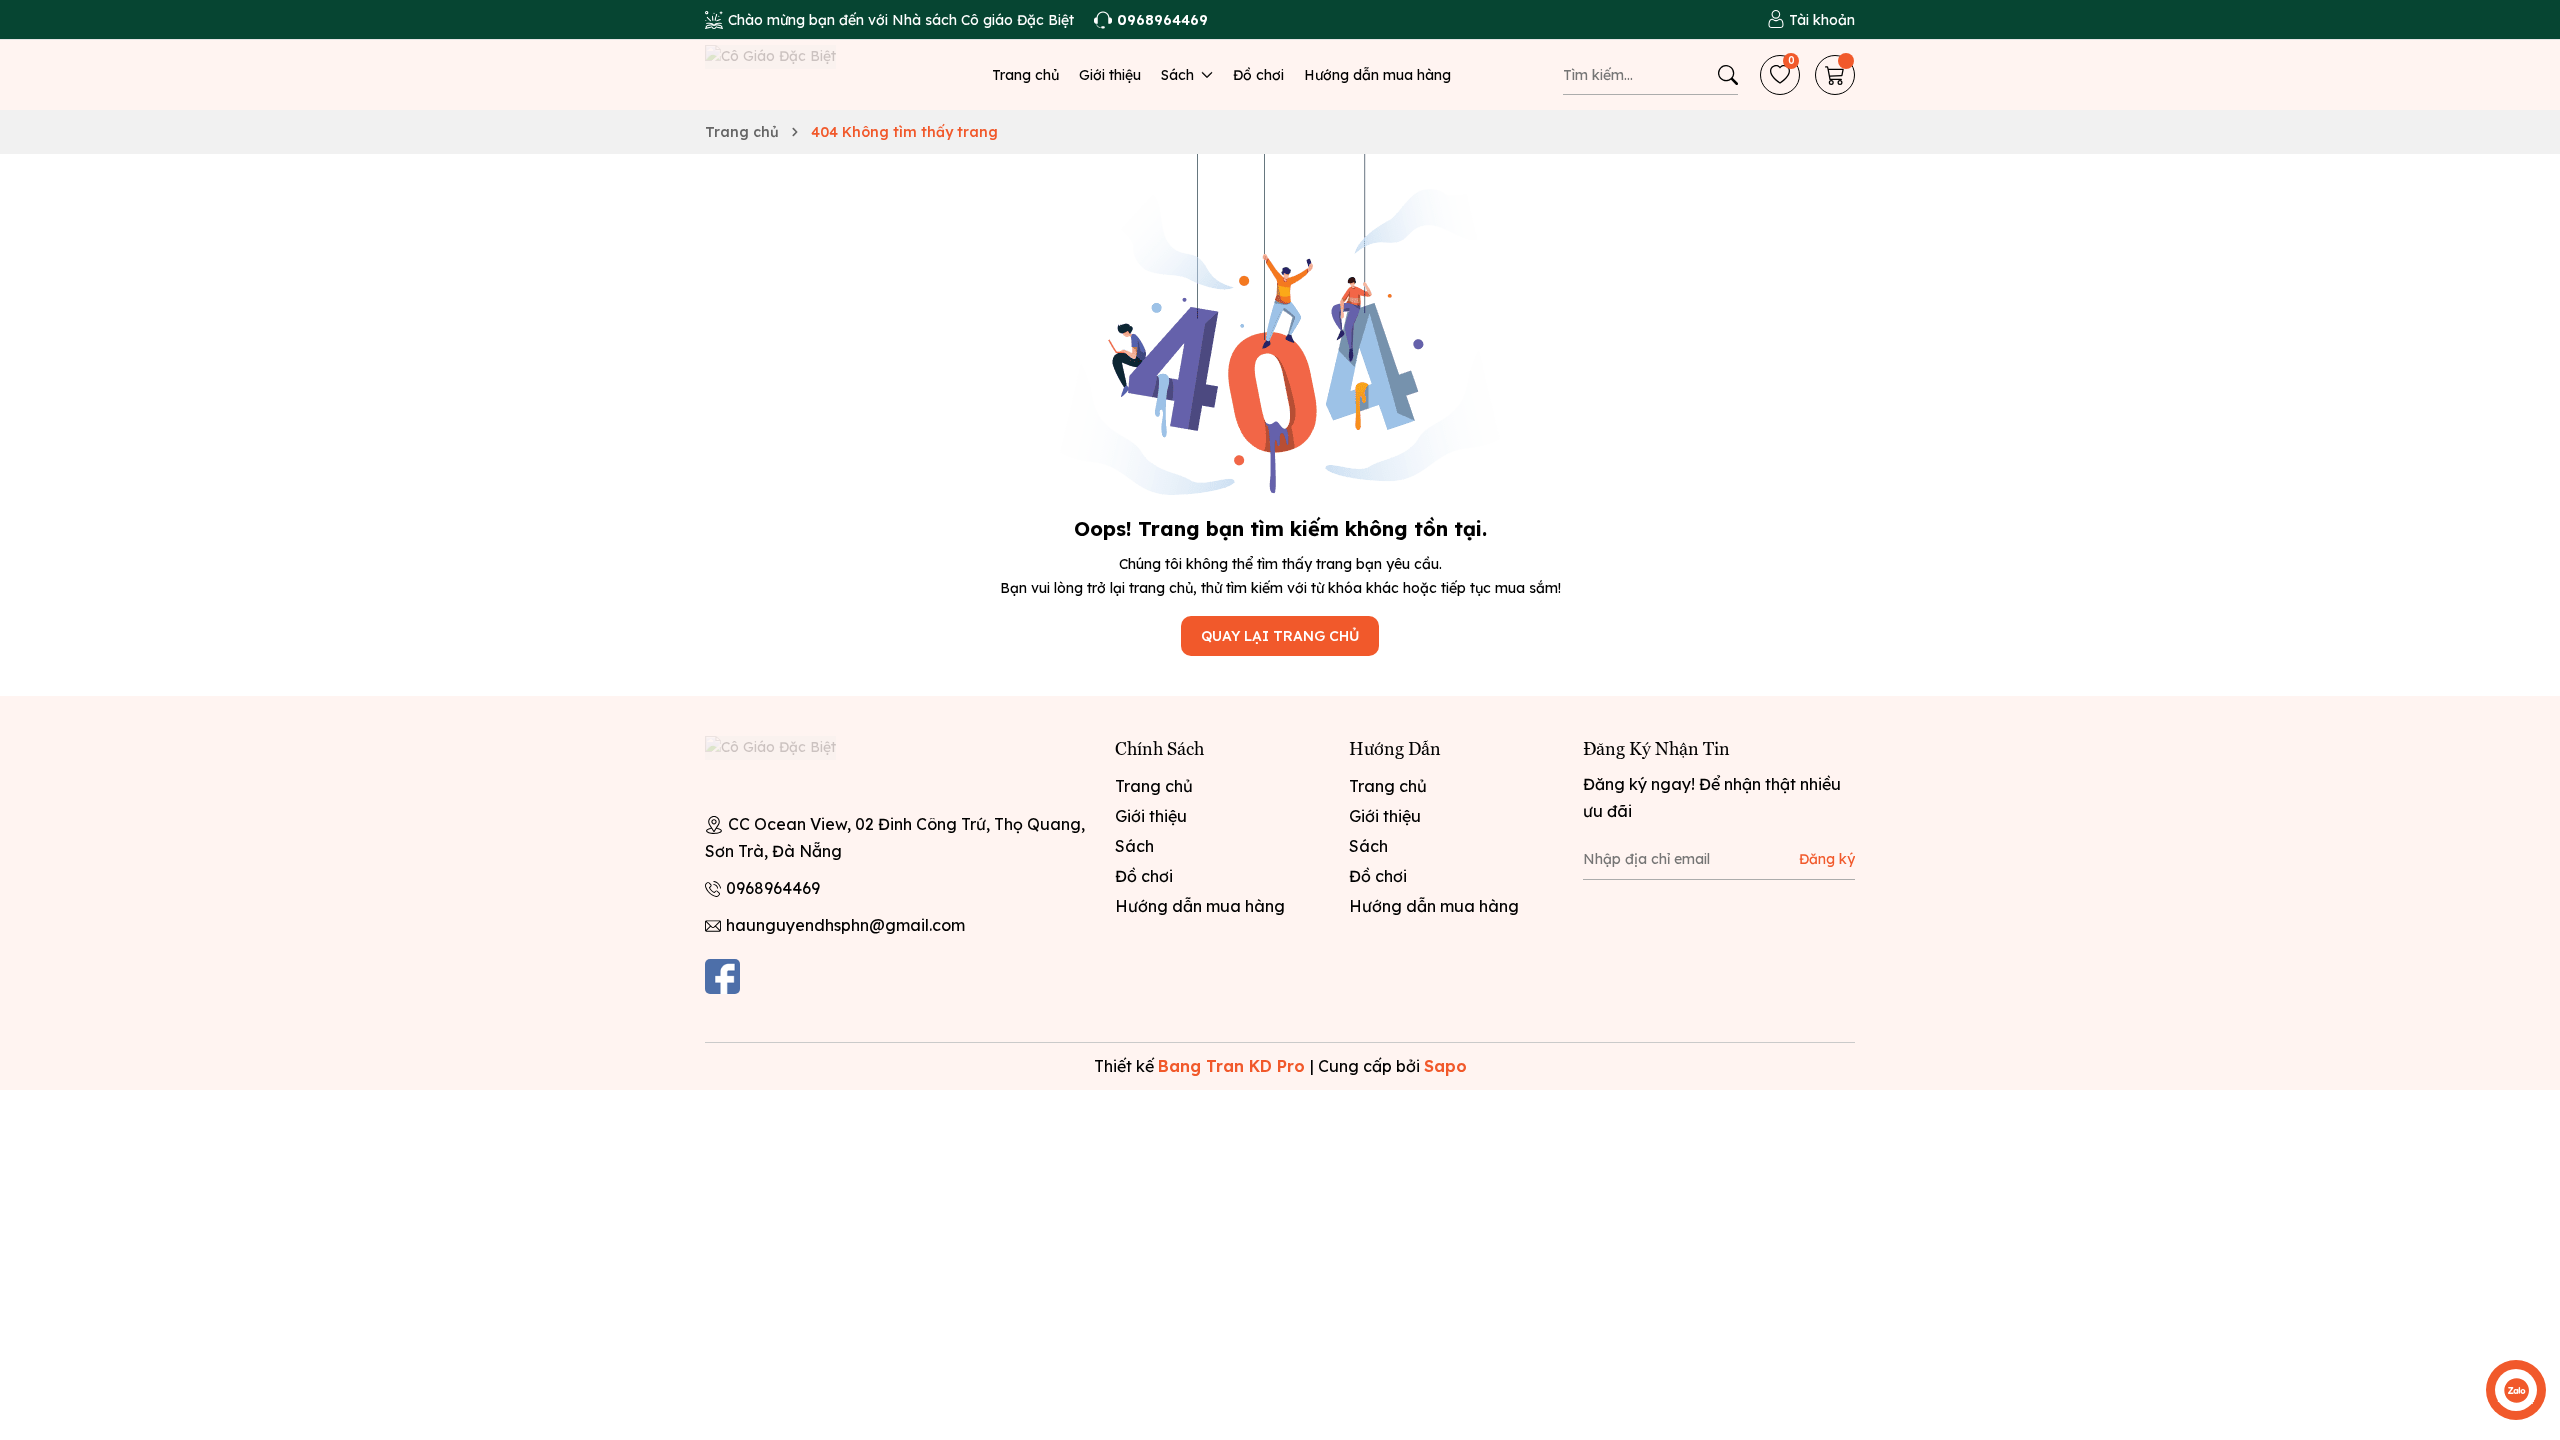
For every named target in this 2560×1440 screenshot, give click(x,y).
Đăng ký (1827, 859)
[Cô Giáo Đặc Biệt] (790, 75)
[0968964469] (1151, 20)
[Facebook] (722, 976)
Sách (1179, 75)
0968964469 (773, 888)
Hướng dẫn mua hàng (1377, 75)
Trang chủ (1025, 75)
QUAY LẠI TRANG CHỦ (1280, 636)
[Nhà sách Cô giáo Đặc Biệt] (790, 766)
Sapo (1445, 1066)
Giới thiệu (1110, 75)
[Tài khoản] (1811, 20)
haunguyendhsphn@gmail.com (845, 925)
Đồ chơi (1258, 75)
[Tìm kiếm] (1728, 75)
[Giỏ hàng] (1835, 75)
